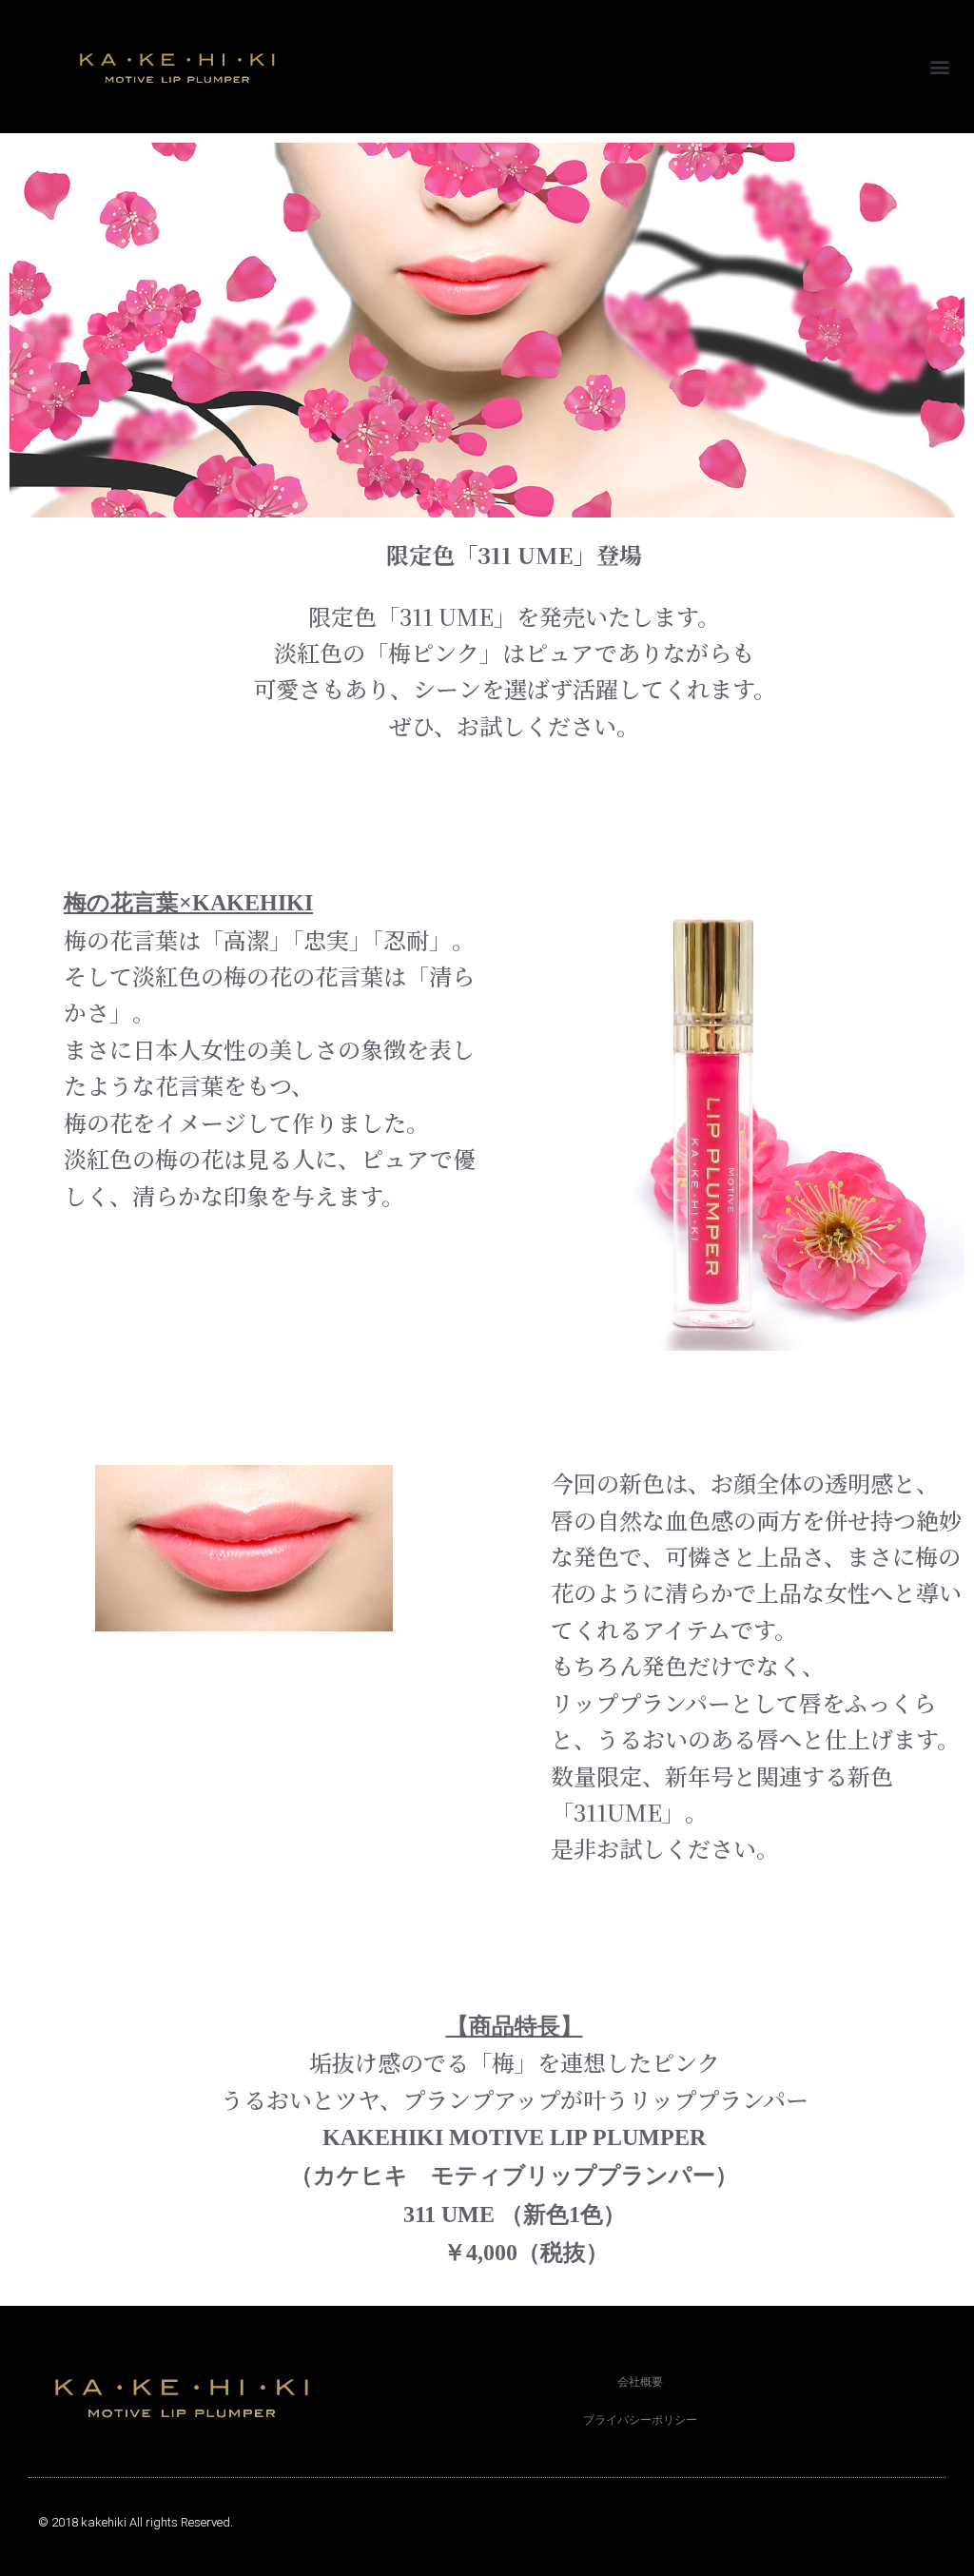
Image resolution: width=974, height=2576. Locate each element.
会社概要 (640, 2382)
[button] (939, 67)
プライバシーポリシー (640, 2420)
